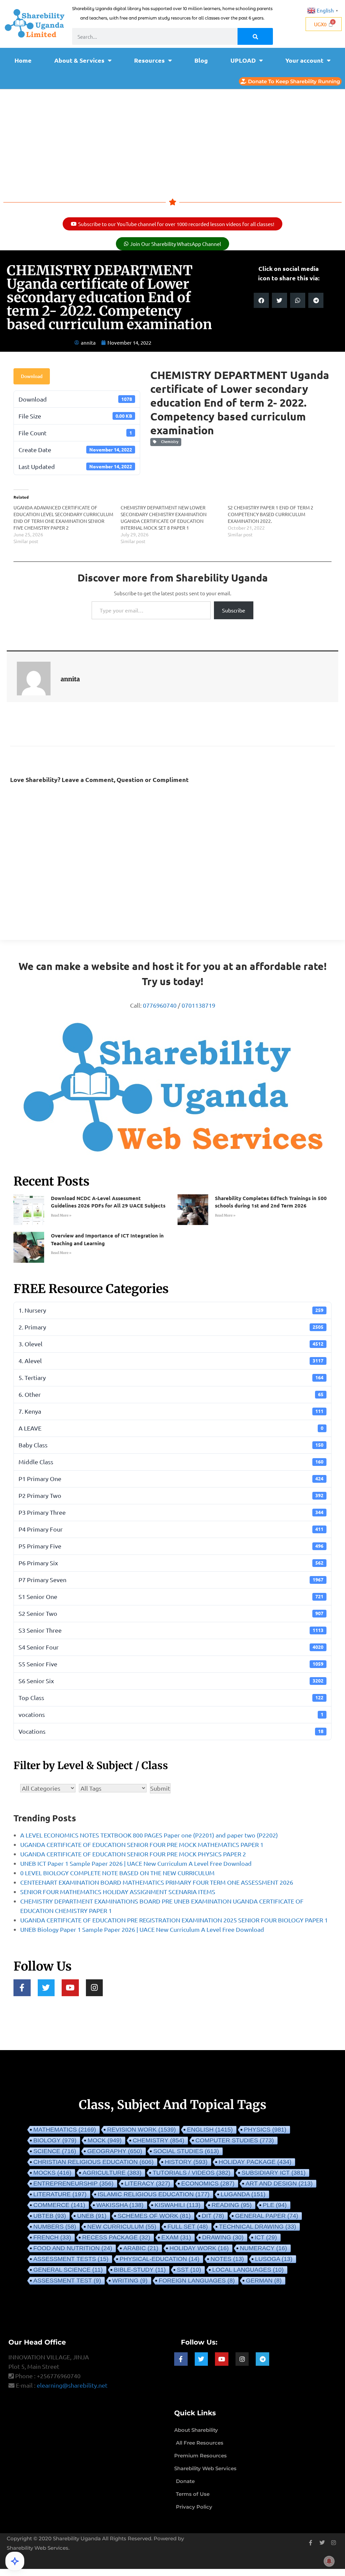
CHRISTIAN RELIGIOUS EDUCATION (93, 2162)
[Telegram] (262, 2359)
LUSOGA (274, 2259)
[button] (261, 300)
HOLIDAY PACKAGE (255, 2162)
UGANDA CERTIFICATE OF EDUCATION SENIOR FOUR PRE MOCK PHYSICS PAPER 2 (133, 1854)
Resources (149, 60)
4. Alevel (171, 1361)
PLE (275, 2205)
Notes (227, 2259)
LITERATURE (60, 2194)
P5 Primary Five (171, 1546)
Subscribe (234, 610)
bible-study (140, 2270)
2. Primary (171, 1327)
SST (189, 2270)
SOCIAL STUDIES (186, 2151)
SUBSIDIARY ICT (274, 2173)
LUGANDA (243, 2194)
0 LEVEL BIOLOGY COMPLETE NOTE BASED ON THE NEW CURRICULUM (117, 1873)
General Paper (267, 2216)
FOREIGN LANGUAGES (197, 2281)
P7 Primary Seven (171, 1580)
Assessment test (67, 2281)
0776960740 (160, 1005)
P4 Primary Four (171, 1529)
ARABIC (141, 2248)
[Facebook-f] (22, 1988)
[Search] (255, 36)
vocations (171, 1714)
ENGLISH (210, 2130)
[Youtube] (70, 1988)
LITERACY (147, 2184)
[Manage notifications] (329, 2561)
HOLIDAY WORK (199, 2248)
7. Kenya (171, 1411)
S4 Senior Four (171, 1647)
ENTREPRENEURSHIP (73, 2184)
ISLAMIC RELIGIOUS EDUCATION (154, 2194)
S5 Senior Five (171, 1664)
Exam (176, 2237)
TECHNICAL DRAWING (258, 2227)
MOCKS (52, 2173)
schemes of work (154, 2216)
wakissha (120, 2205)
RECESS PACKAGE (116, 2237)
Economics (208, 2184)
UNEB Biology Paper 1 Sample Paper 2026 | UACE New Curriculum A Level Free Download (142, 1929)
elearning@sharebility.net (72, 2385)
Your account (304, 60)
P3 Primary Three (171, 1512)
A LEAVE (171, 1428)
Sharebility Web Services (38, 2548)
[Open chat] (15, 2561)
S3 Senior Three (171, 1630)
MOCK (105, 2140)
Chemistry (169, 442)
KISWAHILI (178, 2205)
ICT (266, 2237)
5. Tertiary (171, 1377)
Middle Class (171, 1462)
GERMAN (264, 2281)
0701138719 (198, 1005)
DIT (213, 2216)
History (186, 2162)
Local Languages (248, 2270)
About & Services (79, 60)
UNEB (92, 2216)
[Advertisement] (172, 140)
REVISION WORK (142, 2130)
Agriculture (112, 2173)
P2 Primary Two (171, 1495)
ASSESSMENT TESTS (71, 2259)
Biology (55, 2140)
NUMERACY (263, 2248)
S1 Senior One (171, 1596)
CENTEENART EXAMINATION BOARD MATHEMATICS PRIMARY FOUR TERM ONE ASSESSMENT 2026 (157, 1882)
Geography (115, 2151)
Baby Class (171, 1445)
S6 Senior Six (171, 1681)
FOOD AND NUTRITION (73, 2248)
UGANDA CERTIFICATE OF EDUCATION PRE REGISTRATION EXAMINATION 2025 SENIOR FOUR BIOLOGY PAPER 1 (174, 1920)
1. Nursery (171, 1310)
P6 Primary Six (171, 1563)
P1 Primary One (171, 1479)
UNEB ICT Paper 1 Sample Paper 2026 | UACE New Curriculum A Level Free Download (136, 1863)
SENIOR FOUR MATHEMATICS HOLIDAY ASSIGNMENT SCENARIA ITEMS (118, 1892)
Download (32, 376)
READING (232, 2205)
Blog (201, 60)
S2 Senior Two (171, 1613)
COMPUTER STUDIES (235, 2140)
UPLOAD (243, 60)
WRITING (130, 2281)
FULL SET (188, 2227)
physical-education (160, 2259)
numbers (55, 2227)
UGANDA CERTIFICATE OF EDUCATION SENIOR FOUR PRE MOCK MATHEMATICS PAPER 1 (142, 1844)
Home (23, 60)
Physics (265, 2130)
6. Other (171, 1394)
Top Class (171, 1698)
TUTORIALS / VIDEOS (192, 2173)
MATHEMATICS (65, 2130)
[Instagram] (95, 1988)
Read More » (61, 1215)
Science (55, 2151)
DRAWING (223, 2237)
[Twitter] (46, 1988)
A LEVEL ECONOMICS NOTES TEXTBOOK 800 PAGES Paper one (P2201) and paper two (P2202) (149, 1835)
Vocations (171, 1731)
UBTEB (50, 2216)
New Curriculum (122, 2227)
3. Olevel (171, 1344)
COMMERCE (59, 2205)
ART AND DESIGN (279, 2184)
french (52, 2237)
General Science (68, 2270)
